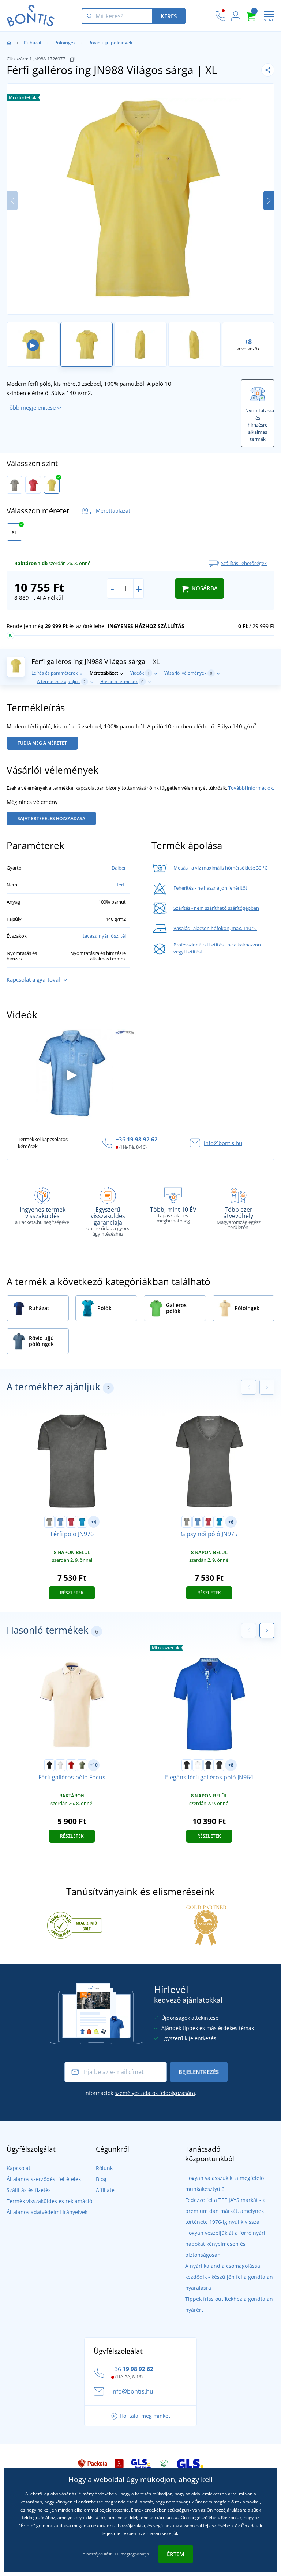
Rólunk (104, 2168)
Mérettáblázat (113, 511)
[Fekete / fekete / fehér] (219, 1765)
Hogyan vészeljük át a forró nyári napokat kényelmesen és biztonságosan (225, 2244)
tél (123, 936)
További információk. (251, 788)
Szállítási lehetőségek (244, 563)
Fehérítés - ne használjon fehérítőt (210, 888)
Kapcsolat (18, 2168)
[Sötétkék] (209, 1765)
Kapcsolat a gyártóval (33, 979)
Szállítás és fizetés (29, 2190)
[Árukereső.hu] (75, 1925)
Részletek (72, 1593)
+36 (137, 1139)
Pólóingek (65, 43)
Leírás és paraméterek (55, 673)
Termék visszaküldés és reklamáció (49, 2201)
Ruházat (33, 43)
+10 (94, 1765)
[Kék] (60, 1522)
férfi (121, 885)
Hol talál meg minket (145, 2416)
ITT (116, 2554)
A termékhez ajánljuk (61, 681)
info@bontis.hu (223, 1143)
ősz (115, 936)
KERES (169, 16)
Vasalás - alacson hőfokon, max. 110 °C (215, 928)
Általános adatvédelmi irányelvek (47, 2212)
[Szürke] (14, 485)
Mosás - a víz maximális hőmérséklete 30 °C (220, 868)
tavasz (90, 936)
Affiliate (105, 2190)
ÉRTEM (176, 2554)
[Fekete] (49, 1765)
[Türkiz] (82, 1522)
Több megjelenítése (31, 407)
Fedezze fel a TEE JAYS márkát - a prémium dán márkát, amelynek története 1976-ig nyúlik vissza (225, 2211)
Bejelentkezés (199, 2072)
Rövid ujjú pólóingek (110, 43)
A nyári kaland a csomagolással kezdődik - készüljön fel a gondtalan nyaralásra (229, 2277)
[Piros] (33, 485)
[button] (269, 201)
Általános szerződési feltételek (44, 2179)
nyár (104, 936)
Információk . (140, 2093)
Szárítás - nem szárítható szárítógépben (216, 908)
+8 (231, 1765)
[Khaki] (82, 1765)
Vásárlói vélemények (188, 673)
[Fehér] (60, 1765)
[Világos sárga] (52, 485)
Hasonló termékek (122, 681)
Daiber (119, 868)
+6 (231, 1522)
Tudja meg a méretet (42, 743)
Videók (140, 673)
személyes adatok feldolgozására (155, 2093)
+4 (94, 1522)
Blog (101, 2179)
